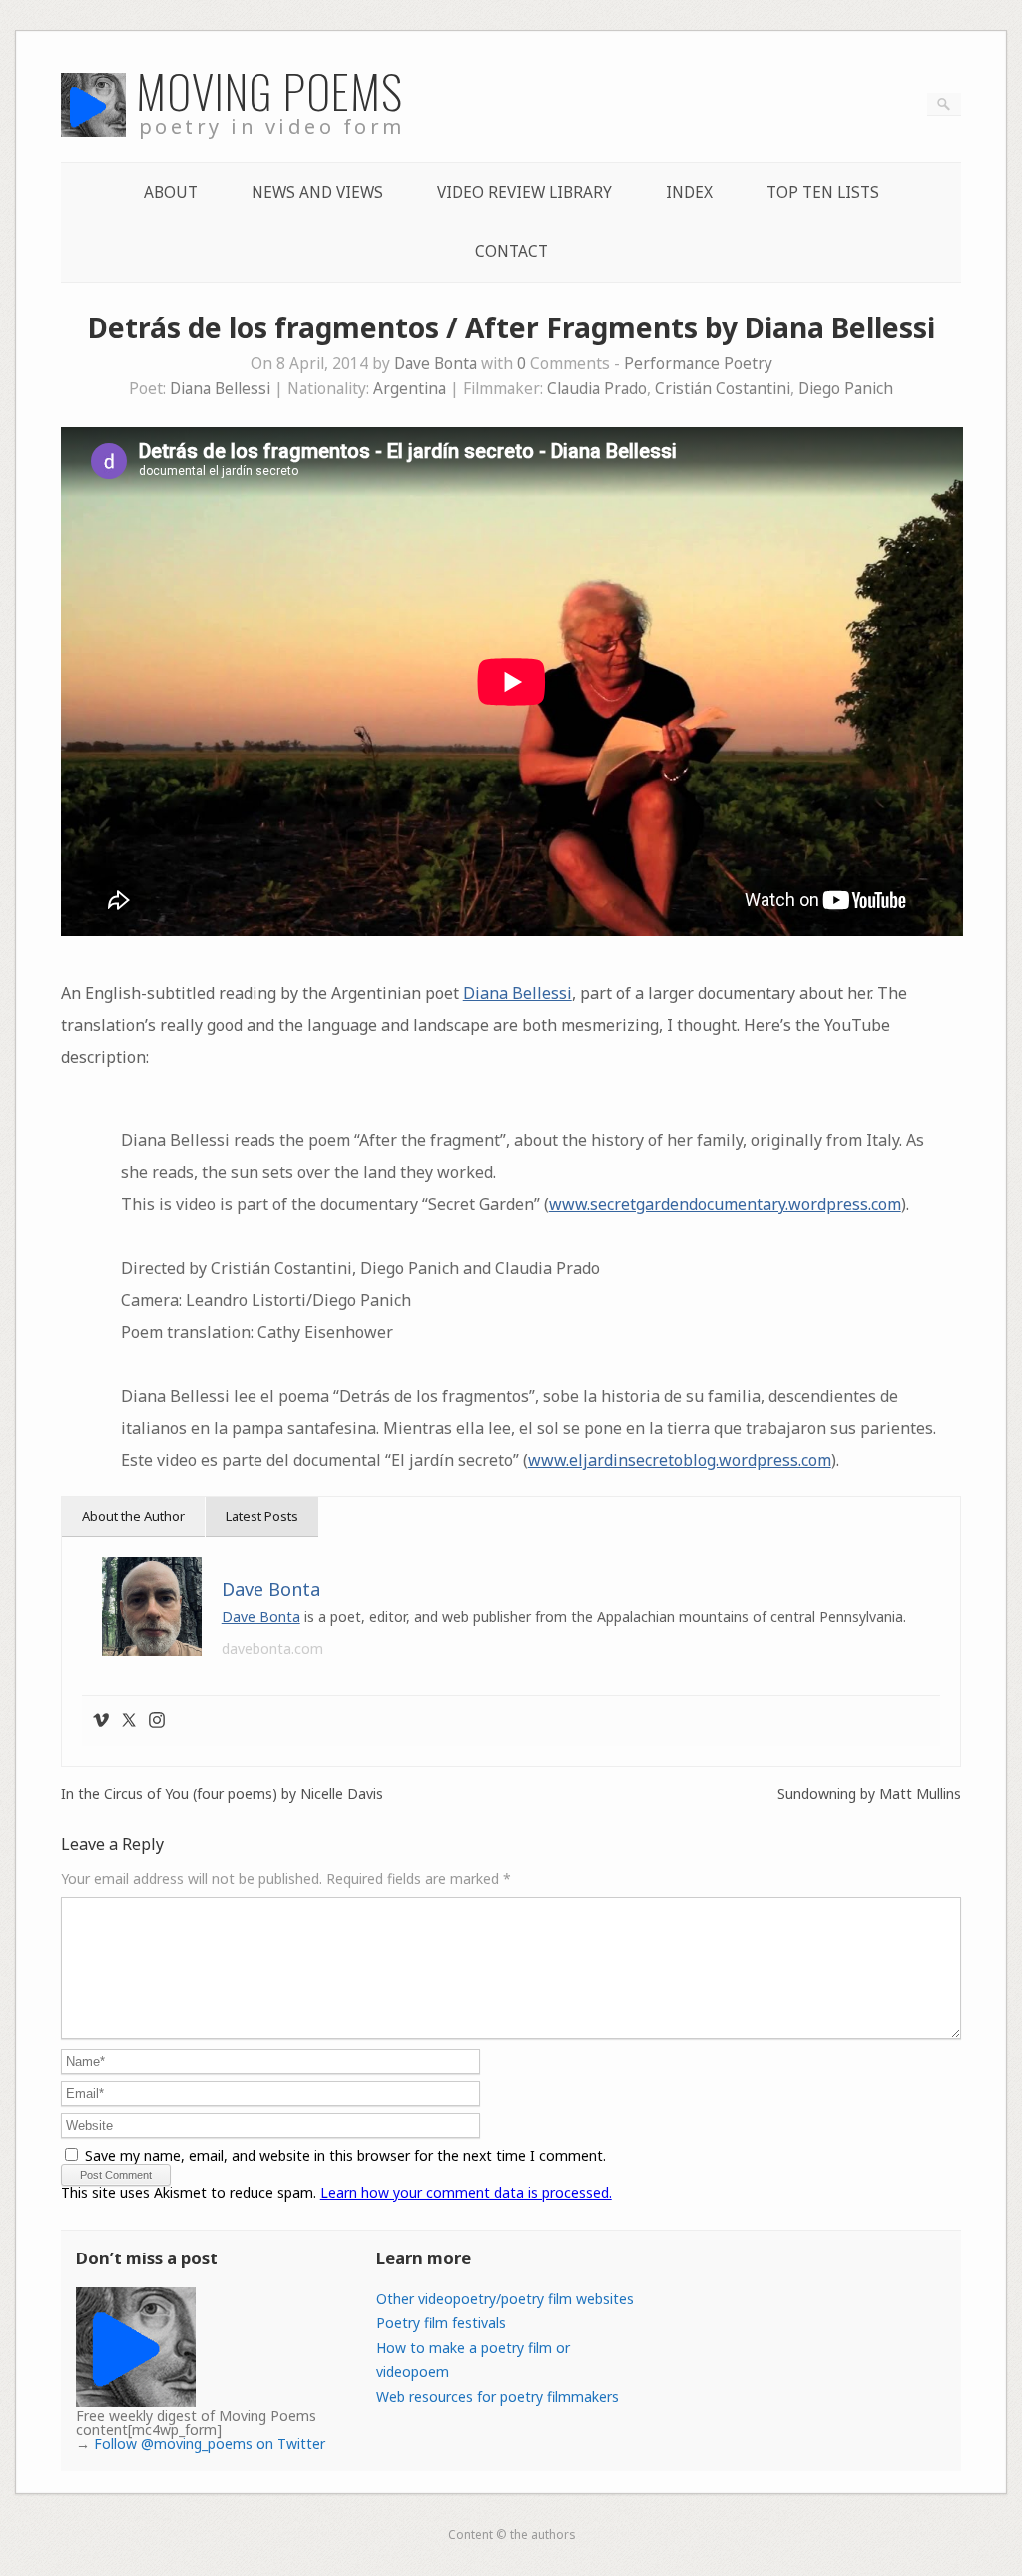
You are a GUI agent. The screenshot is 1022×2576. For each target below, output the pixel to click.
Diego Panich (846, 389)
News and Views (317, 192)
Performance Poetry (698, 364)
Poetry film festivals (441, 2323)
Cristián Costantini (723, 389)
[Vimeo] (101, 1721)
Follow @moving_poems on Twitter (210, 2444)
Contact (511, 251)
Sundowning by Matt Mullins (869, 1794)
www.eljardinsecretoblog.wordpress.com (680, 1460)
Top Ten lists (823, 192)
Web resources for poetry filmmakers (498, 2397)
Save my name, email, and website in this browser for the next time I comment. (345, 2155)
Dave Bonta (436, 364)
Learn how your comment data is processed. (466, 2192)
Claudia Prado (597, 389)
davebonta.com (272, 1649)
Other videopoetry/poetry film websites (505, 2299)
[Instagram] (157, 1721)
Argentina (410, 389)
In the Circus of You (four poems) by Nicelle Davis (222, 1794)
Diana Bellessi (220, 389)
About (171, 192)
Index (689, 192)
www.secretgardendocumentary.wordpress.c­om (725, 1204)
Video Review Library (524, 192)
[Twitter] (129, 1721)
